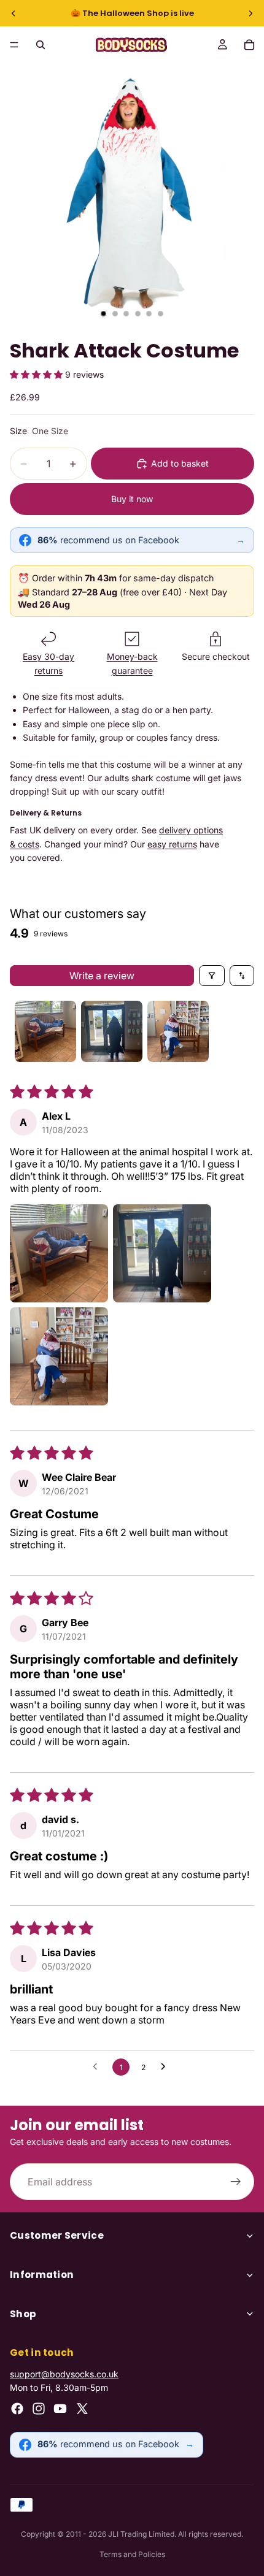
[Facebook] (17, 2409)
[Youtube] (60, 2409)
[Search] (41, 45)
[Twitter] (82, 2409)
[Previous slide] (14, 13)
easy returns (172, 844)
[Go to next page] (166, 2067)
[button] (37, 374)
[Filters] (212, 976)
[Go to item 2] (112, 1031)
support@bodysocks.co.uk (64, 2374)
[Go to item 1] (45, 1031)
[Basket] (249, 45)
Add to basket (180, 463)
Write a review (102, 976)
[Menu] (14, 45)
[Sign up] (236, 2182)
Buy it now (132, 499)
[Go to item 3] (178, 1031)
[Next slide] (250, 13)
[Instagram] (39, 2409)
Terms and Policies (132, 2554)
